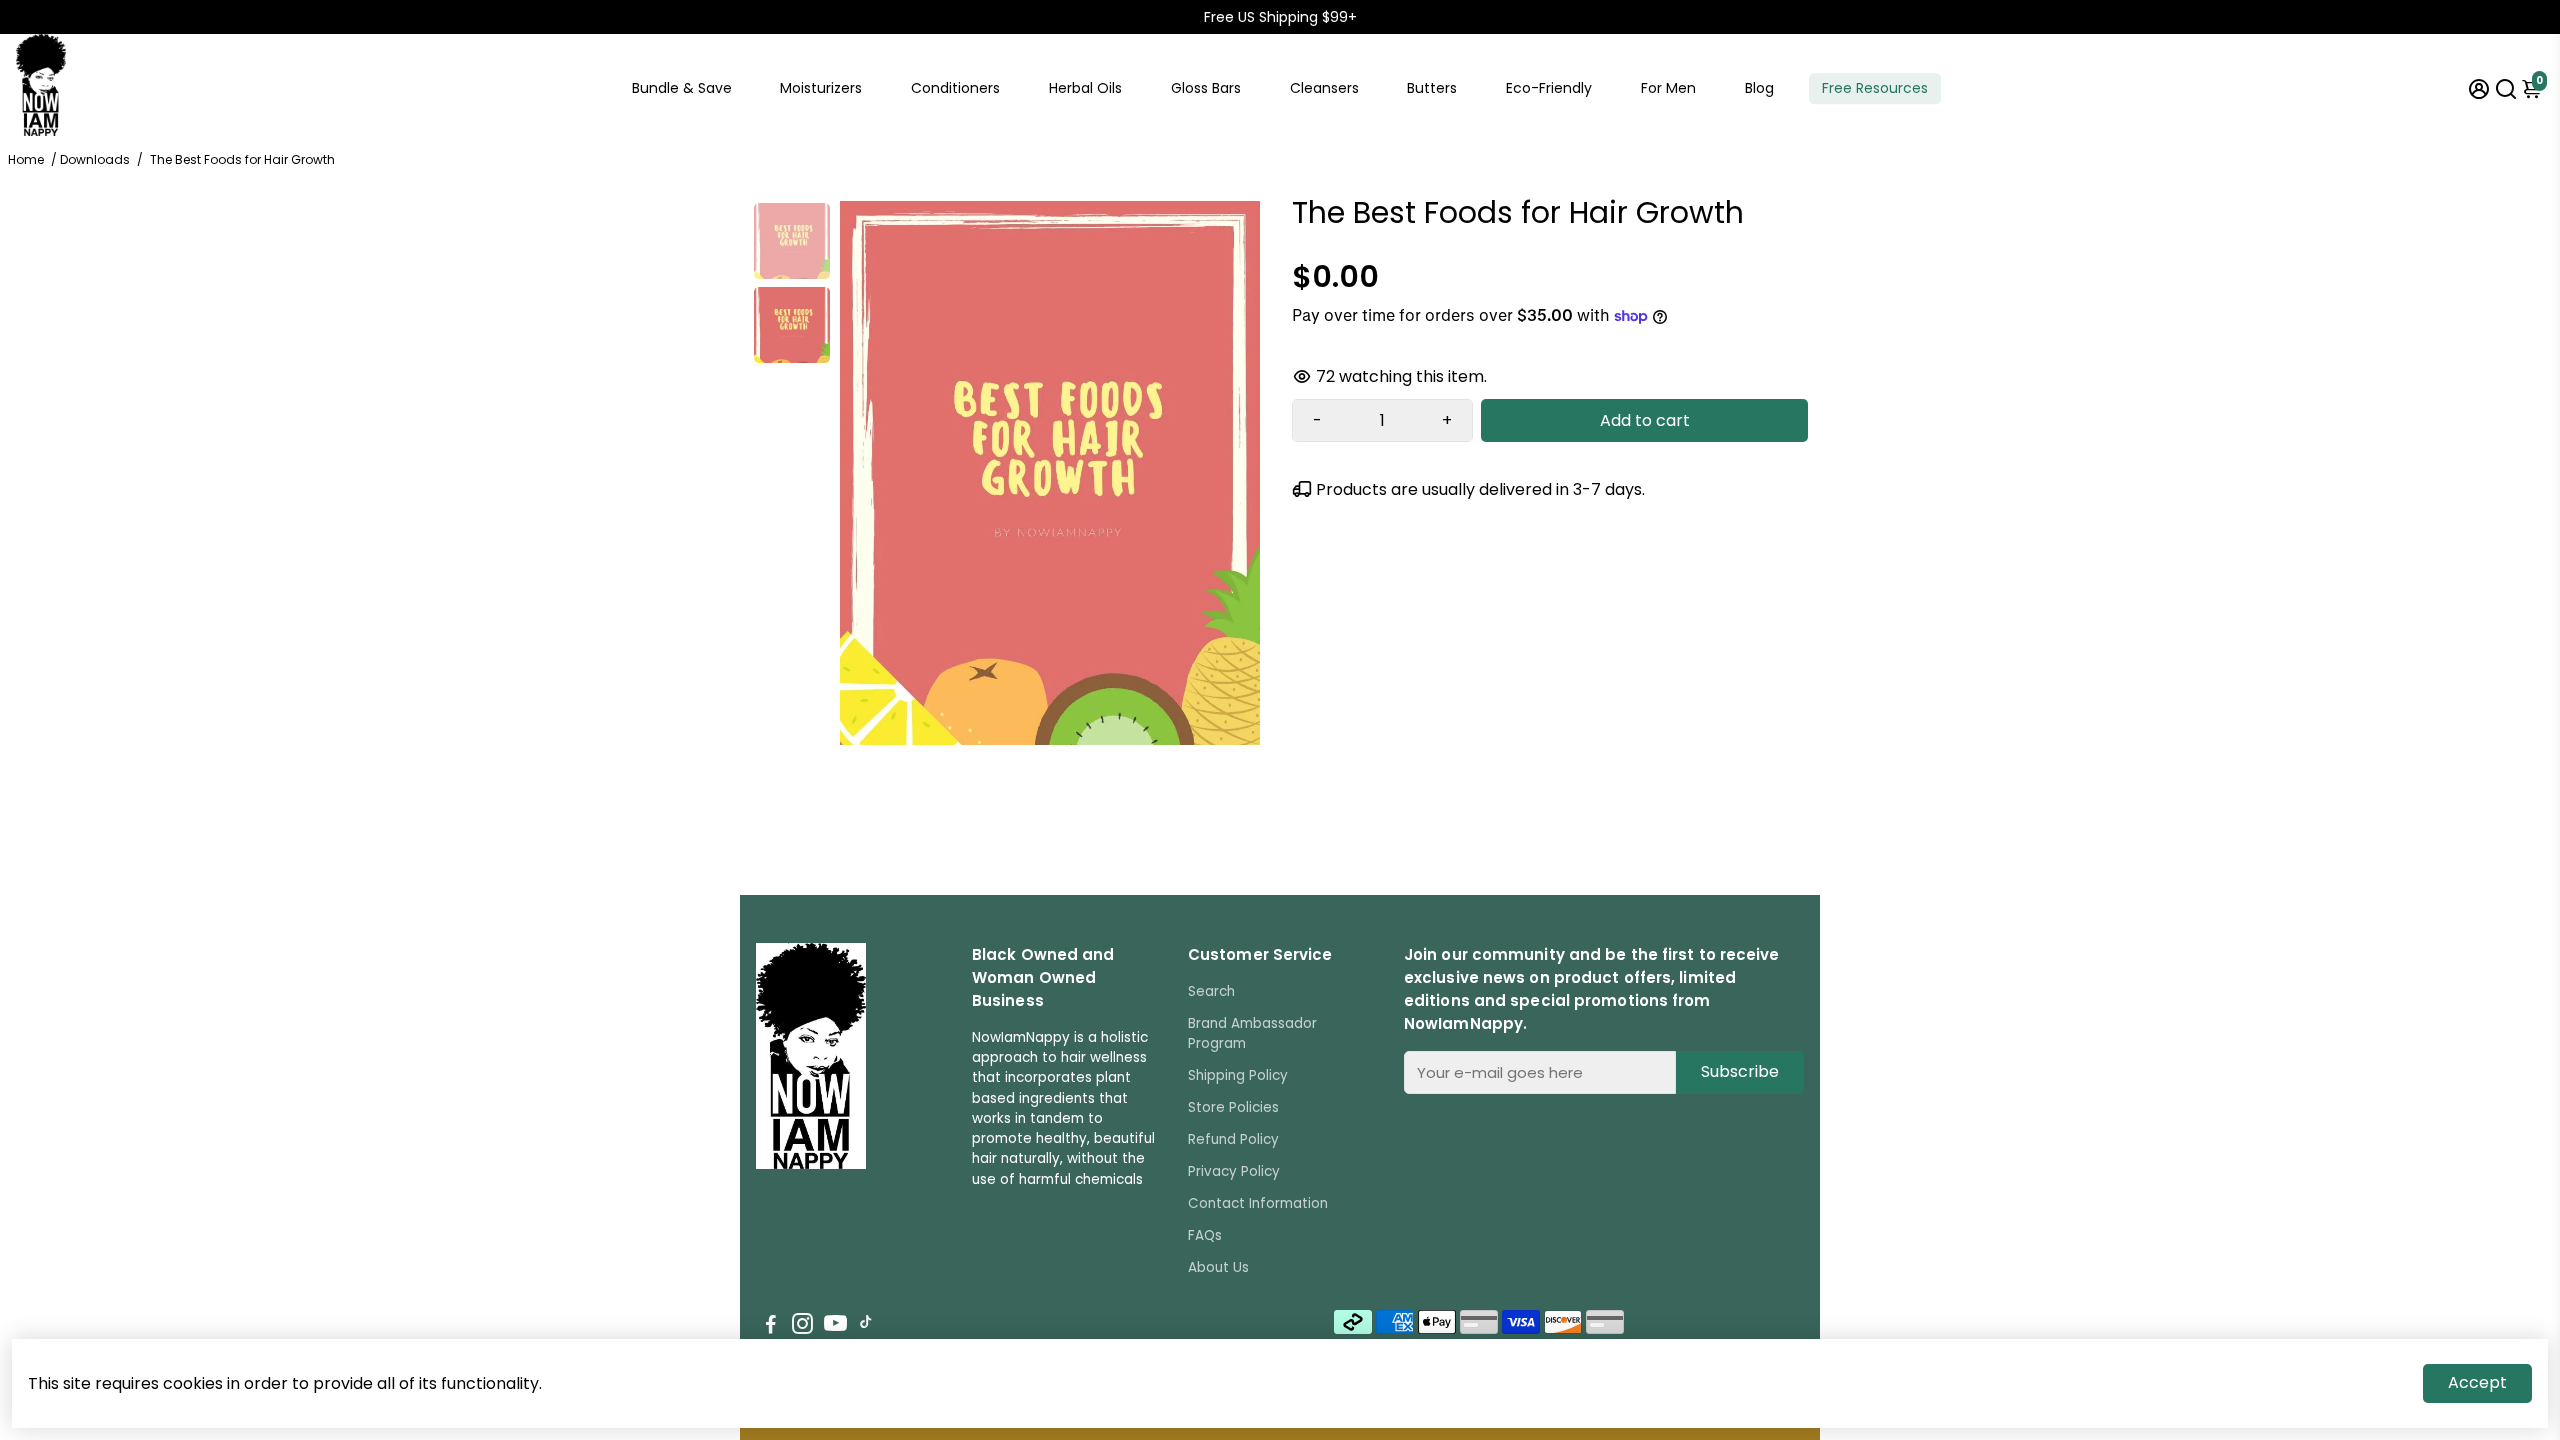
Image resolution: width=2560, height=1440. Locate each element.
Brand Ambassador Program (1252, 1033)
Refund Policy (1233, 1139)
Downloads (95, 159)
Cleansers (1324, 88)
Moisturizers (821, 88)
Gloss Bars (1206, 88)
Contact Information (1258, 1203)
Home (26, 159)
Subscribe (1740, 1071)
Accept (2477, 1382)
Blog (1759, 88)
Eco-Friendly (1549, 88)
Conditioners (955, 88)
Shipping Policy (1238, 1075)
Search (1211, 991)
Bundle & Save (682, 88)
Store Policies (1233, 1107)
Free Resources (1875, 88)
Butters (1432, 88)
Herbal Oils (1085, 88)
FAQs (1205, 1235)
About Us (1218, 1267)
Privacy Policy (1234, 1171)
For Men (1668, 88)
